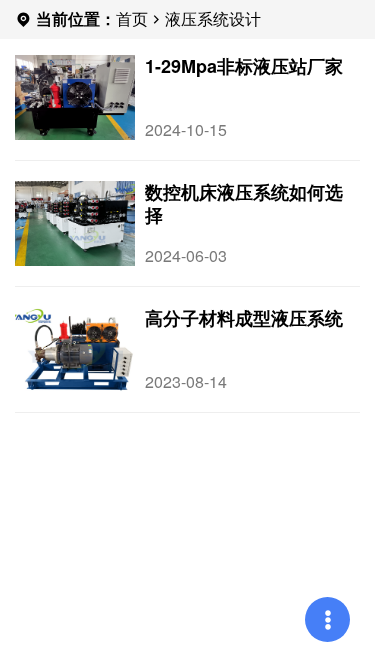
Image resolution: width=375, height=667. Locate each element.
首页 (132, 18)
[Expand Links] (327, 619)
